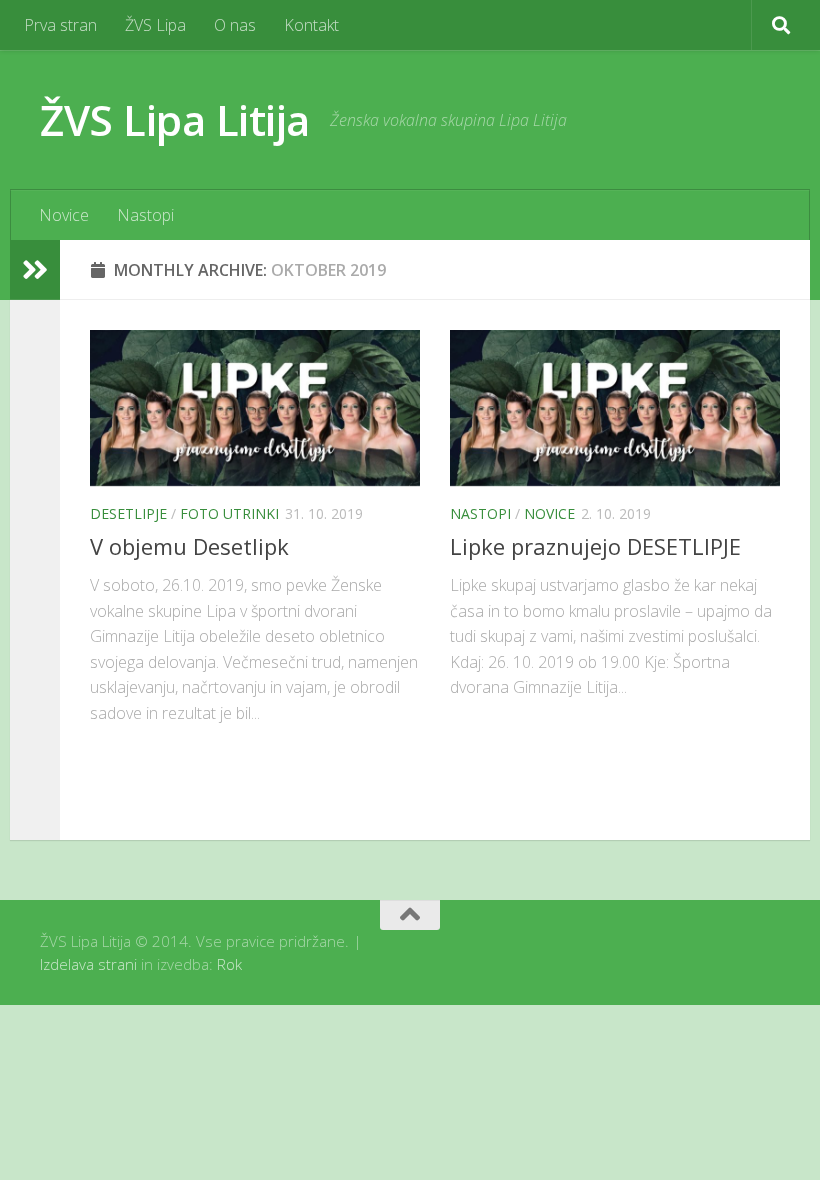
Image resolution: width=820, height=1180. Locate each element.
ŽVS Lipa (155, 25)
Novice (64, 215)
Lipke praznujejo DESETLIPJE (595, 546)
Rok (229, 964)
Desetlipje (128, 513)
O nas (235, 25)
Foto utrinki (229, 513)
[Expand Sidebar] (35, 270)
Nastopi (145, 215)
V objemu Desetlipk (189, 546)
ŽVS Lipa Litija (175, 119)
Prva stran (60, 25)
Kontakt (311, 25)
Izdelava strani (88, 964)
